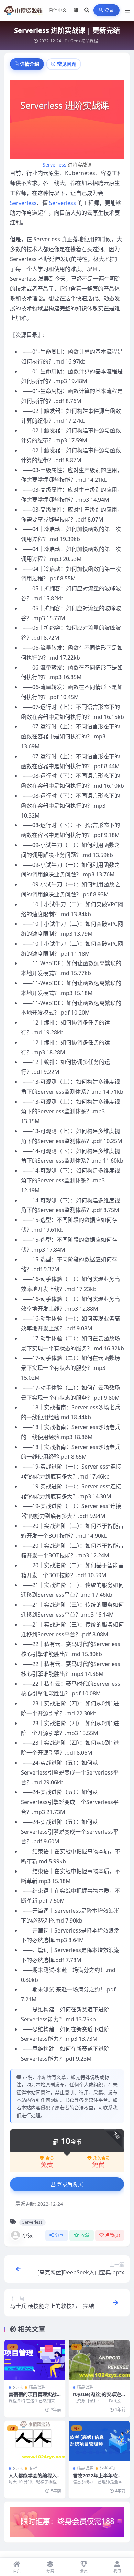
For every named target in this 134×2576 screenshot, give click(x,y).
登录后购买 (70, 2184)
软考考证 (108, 2469)
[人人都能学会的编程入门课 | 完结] (35, 2441)
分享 (60, 2235)
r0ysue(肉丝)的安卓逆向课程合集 (97, 2397)
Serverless (54, 165)
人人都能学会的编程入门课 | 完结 (33, 2479)
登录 (109, 10)
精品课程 (90, 41)
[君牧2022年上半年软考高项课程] (99, 2441)
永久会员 (101, 2158)
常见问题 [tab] (67, 64)
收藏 (85, 2235)
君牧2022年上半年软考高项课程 (98, 2479)
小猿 (27, 2235)
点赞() (113, 2235)
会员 (50, 2158)
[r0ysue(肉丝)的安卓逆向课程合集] (99, 2360)
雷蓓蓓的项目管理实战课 (33, 2397)
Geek (75, 41)
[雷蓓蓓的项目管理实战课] (35, 2360)
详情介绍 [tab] (30, 64)
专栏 (33, 2469)
